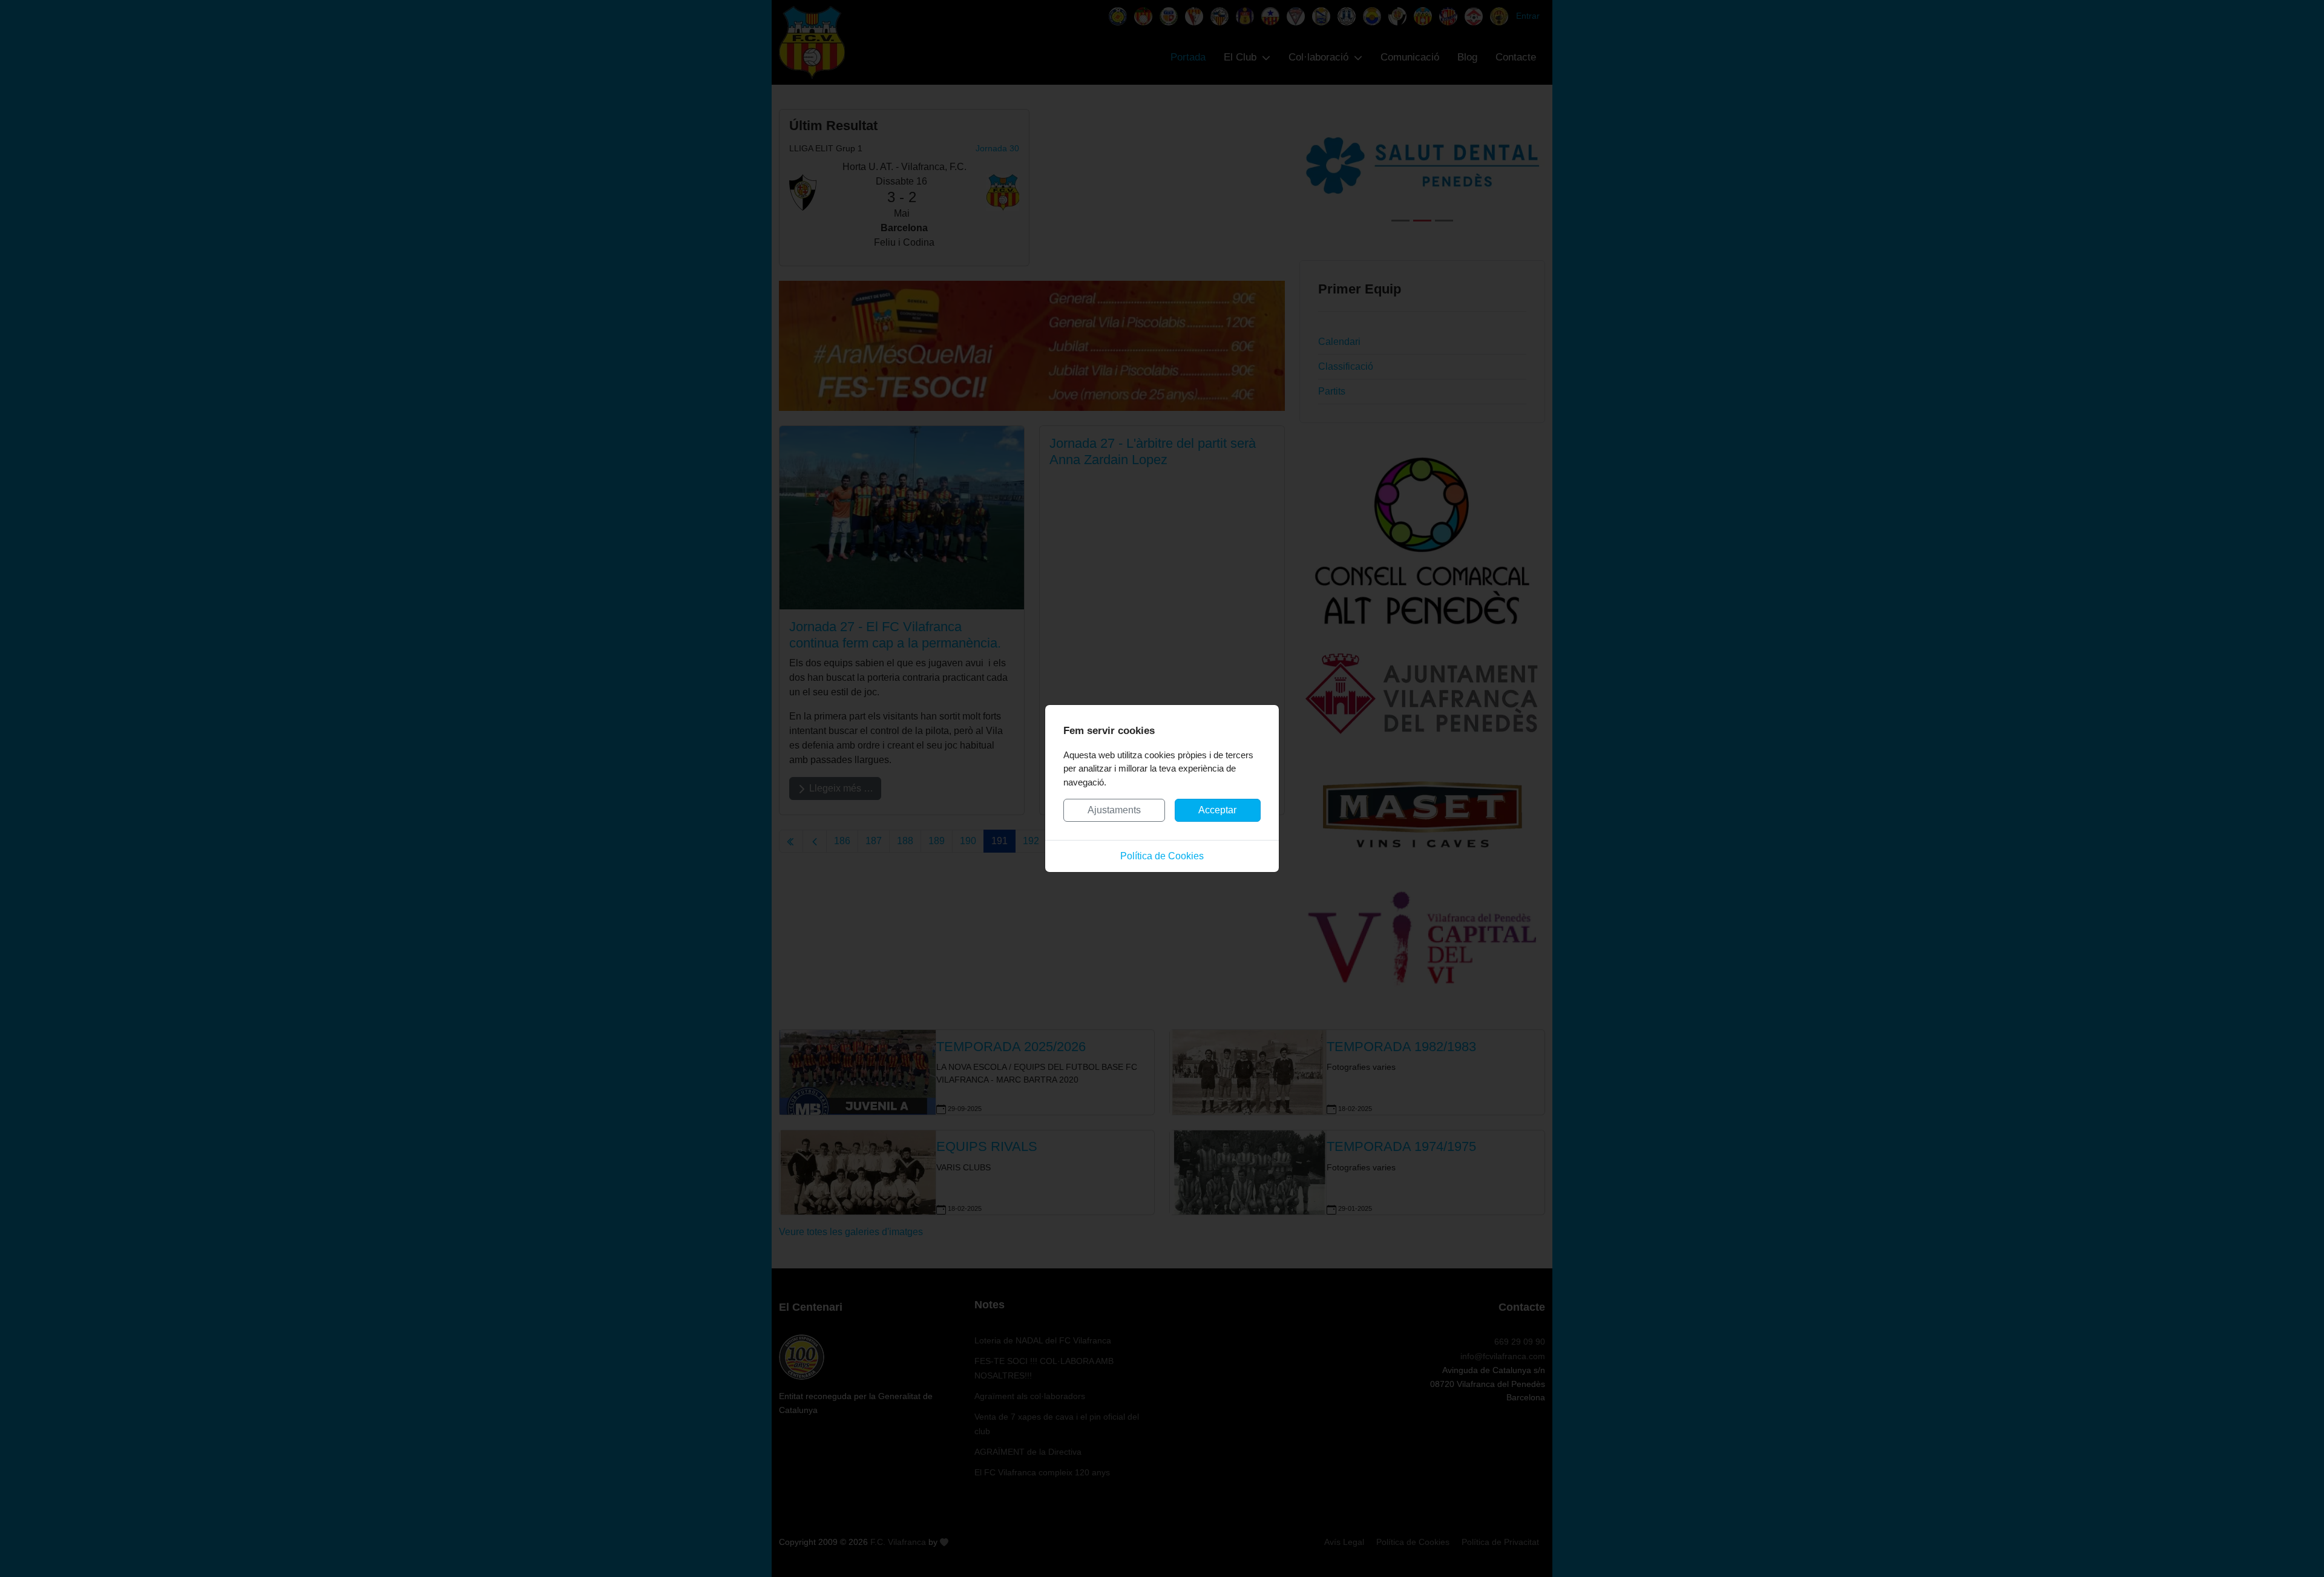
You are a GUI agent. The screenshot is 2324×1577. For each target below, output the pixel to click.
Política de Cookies (1162, 856)
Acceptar (1217, 810)
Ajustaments (1114, 810)
